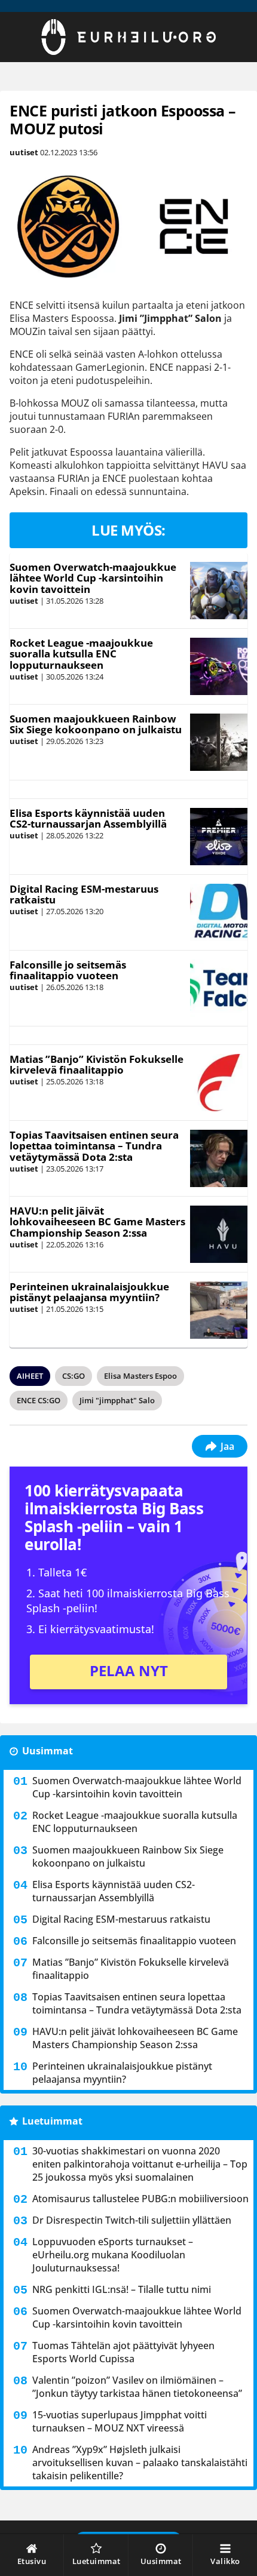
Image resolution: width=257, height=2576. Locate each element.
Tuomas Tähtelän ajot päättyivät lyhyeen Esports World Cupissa (123, 2352)
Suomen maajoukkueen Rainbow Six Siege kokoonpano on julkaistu (96, 724)
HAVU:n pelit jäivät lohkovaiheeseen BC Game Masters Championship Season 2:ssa (97, 1222)
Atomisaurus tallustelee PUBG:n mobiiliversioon (140, 2199)
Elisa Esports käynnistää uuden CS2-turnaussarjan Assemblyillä (88, 819)
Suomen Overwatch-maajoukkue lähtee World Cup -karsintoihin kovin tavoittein (93, 578)
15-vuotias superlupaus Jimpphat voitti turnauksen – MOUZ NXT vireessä (120, 2421)
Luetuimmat (52, 2121)
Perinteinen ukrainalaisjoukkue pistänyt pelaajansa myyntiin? (89, 1292)
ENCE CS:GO (39, 1400)
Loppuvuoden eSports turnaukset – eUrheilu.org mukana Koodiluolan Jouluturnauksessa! (113, 2255)
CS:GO (74, 1376)
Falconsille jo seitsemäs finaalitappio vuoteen (68, 970)
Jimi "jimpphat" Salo (117, 1400)
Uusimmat (48, 1751)
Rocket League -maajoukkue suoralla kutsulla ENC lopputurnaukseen (81, 654)
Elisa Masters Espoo (140, 1376)
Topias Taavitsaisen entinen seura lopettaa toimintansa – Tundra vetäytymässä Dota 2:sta (94, 1146)
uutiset (24, 152)
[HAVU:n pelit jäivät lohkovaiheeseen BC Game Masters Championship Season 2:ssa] (218, 1234)
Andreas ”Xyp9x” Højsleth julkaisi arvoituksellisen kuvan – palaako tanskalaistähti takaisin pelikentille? (140, 2463)
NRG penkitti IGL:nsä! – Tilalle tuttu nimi (122, 2289)
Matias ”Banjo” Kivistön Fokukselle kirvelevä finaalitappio (97, 1065)
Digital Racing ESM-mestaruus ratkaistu (84, 894)
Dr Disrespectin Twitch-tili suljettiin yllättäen (132, 2220)
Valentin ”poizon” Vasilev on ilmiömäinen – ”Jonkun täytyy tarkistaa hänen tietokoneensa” (137, 2387)
